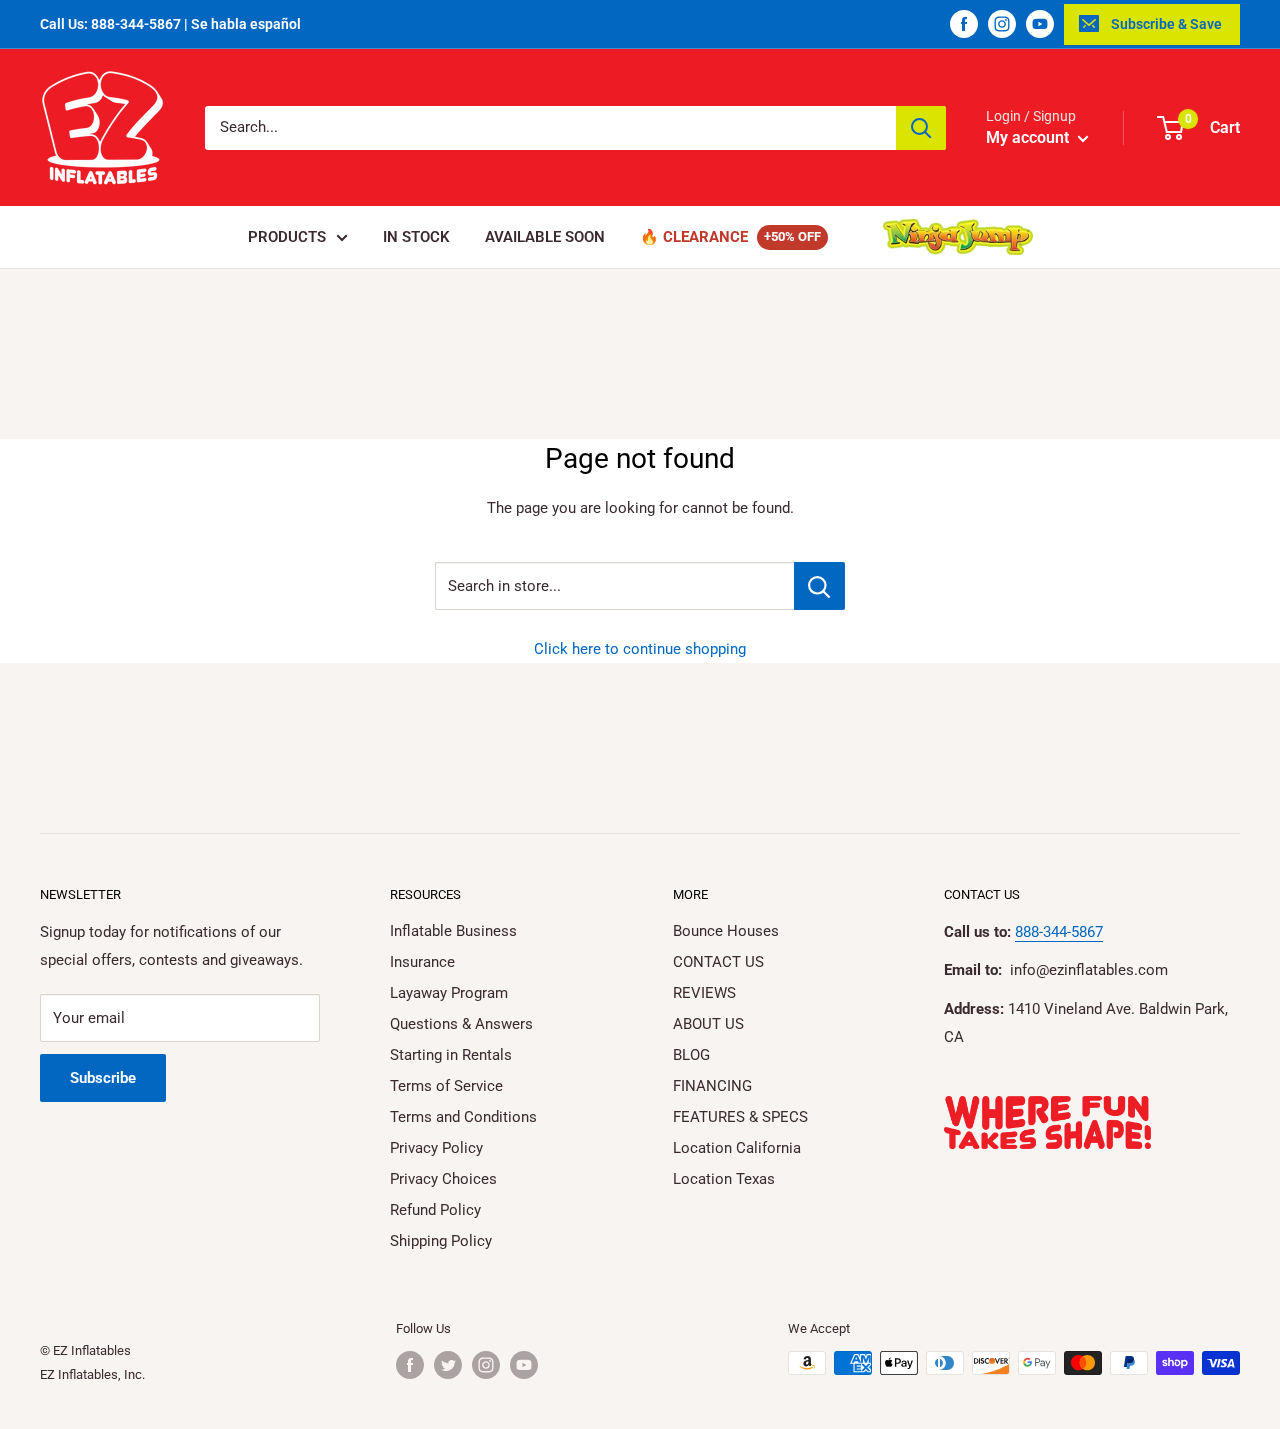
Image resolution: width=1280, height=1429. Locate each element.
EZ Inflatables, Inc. (92, 1374)
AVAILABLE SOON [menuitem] (545, 237)
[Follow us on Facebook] (964, 24)
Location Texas (724, 1179)
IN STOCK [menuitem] (416, 237)
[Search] (921, 128)
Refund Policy (435, 1210)
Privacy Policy (436, 1148)
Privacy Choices (443, 1179)
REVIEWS (704, 993)
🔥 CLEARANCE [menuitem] (694, 237)
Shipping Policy (441, 1241)
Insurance (422, 962)
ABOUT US (708, 1024)
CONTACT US (718, 962)
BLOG (691, 1055)
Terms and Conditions (463, 1117)
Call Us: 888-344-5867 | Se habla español (170, 24)
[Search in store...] (819, 586)
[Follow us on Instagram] (1002, 24)
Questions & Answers (461, 1024)
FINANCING (712, 1086)
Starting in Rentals (451, 1055)
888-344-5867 (1059, 932)
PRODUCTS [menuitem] (287, 237)
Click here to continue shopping (640, 649)
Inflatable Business (453, 931)
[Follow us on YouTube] (1040, 24)
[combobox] (550, 128)
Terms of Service (446, 1086)
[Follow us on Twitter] (448, 1365)
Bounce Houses (726, 931)
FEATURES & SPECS (740, 1117)
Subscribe (103, 1078)
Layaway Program (449, 993)
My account (1029, 137)
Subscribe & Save (1166, 24)
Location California (737, 1148)
